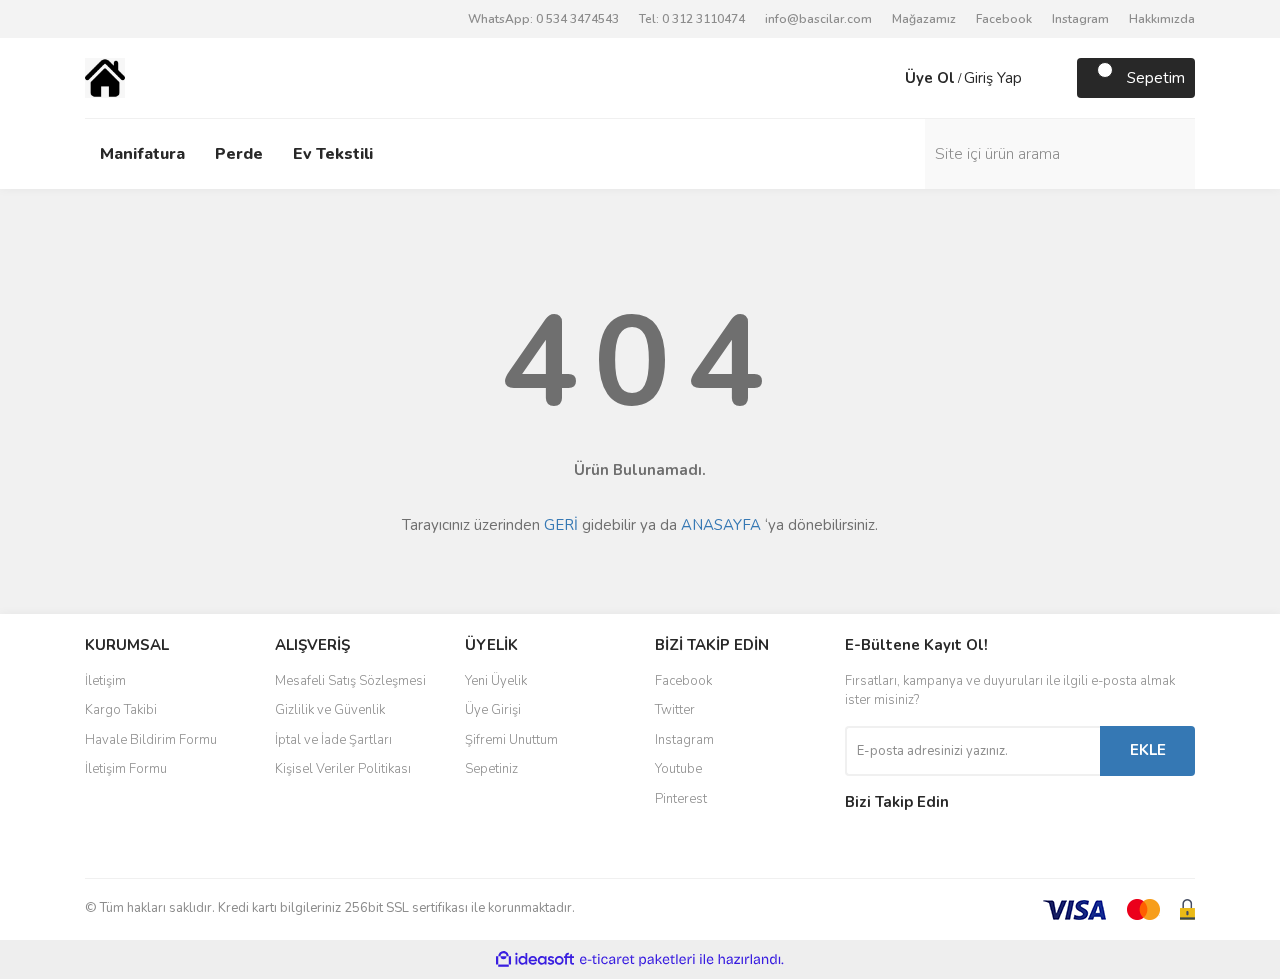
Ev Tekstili (333, 154)
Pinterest (681, 799)
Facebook (1004, 19)
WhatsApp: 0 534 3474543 (543, 19)
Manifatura (142, 154)
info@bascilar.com (818, 19)
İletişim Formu (126, 769)
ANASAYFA (721, 525)
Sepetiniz (491, 769)
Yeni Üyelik (496, 681)
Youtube (678, 769)
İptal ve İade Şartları (333, 740)
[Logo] (105, 77)
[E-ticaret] (637, 960)
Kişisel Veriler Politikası (343, 769)
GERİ (561, 525)
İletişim (105, 681)
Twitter (675, 710)
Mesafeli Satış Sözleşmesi (350, 681)
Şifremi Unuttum (511, 740)
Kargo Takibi (121, 710)
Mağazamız (924, 19)
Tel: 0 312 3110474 (692, 19)
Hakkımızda (1162, 19)
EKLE (1148, 750)
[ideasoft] (535, 959)
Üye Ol (930, 78)
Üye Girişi (493, 710)
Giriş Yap (993, 78)
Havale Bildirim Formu (151, 740)
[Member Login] (885, 78)
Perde (239, 154)
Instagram (1080, 19)
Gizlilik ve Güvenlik (330, 710)
